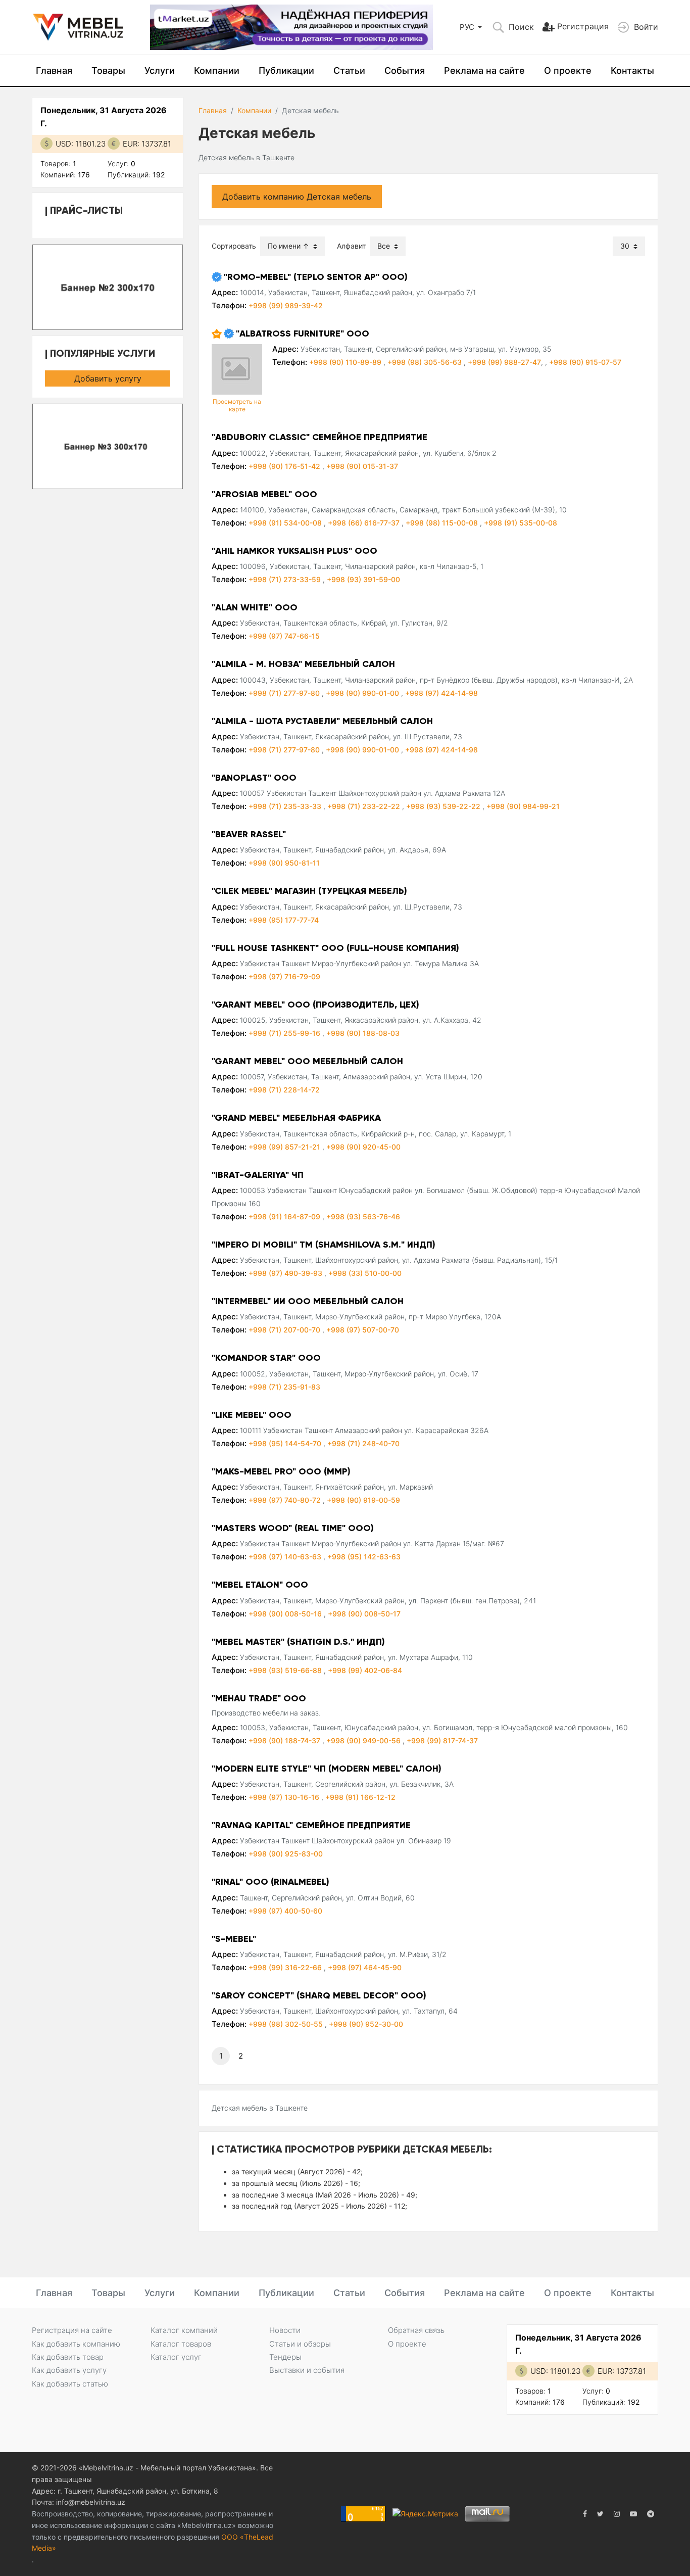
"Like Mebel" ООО (252, 1415)
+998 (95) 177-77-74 (284, 920)
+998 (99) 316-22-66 (286, 1967)
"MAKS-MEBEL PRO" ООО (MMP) (281, 1471)
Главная (54, 70)
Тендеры (285, 2357)
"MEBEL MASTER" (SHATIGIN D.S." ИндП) (298, 1642)
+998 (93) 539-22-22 (444, 806)
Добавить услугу (108, 378)
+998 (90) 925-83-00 (286, 1854)
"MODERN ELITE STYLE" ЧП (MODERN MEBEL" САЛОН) (327, 1769)
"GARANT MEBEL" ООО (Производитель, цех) (315, 1005)
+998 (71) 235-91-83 (284, 1387)
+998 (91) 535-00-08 (521, 523)
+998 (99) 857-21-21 (285, 1147)
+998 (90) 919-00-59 (363, 1500)
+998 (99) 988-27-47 (504, 362)
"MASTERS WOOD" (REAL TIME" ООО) (293, 1528)
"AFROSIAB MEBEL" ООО (264, 494)
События (405, 70)
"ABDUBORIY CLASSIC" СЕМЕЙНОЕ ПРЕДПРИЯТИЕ (319, 437)
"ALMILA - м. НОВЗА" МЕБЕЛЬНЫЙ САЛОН (303, 664)
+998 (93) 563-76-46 (363, 1217)
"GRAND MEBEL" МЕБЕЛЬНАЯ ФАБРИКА (296, 1118)
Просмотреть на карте (237, 405)
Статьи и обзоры (300, 2344)
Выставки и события (307, 2370)
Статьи (349, 70)
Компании (217, 70)
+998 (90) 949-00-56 (364, 1740)
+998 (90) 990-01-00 (363, 693)
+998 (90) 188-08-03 (363, 1033)
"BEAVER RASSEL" (249, 834)
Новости (285, 2330)
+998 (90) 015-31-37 (362, 466)
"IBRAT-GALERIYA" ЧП (258, 1175)
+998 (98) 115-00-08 (443, 523)
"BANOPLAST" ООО (254, 778)
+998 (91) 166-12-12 (360, 1797)
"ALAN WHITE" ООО (255, 607)
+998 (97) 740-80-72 (286, 1500)
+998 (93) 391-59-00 (363, 579)
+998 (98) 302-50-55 (287, 2024)
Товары (108, 70)
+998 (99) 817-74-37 (442, 1740)
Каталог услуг (176, 2357)
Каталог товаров (181, 2344)
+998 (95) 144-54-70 (286, 1443)
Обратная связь (416, 2330)
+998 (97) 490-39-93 (286, 1273)
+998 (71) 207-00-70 (285, 1330)
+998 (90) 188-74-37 (285, 1740)
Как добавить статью (70, 2384)
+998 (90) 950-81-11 (284, 863)
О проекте (568, 70)
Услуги (160, 70)
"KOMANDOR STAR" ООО (266, 1358)
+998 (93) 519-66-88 (286, 1670)
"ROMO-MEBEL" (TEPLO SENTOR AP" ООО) (316, 277)
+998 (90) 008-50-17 (364, 1614)
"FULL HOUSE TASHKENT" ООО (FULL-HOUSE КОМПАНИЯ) (335, 948)
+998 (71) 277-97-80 (285, 693)
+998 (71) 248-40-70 (363, 1443)
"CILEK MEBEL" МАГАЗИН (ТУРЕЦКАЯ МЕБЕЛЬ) (309, 891)
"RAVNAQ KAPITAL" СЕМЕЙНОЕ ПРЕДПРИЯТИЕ (311, 1825)
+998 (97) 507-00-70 (363, 1330)
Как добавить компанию (76, 2344)
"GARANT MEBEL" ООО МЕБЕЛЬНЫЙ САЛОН (307, 1061)
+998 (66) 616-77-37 (365, 523)
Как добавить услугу (69, 2370)
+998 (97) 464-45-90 (365, 1967)
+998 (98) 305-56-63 (426, 362)
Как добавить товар (68, 2357)
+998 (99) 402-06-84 (365, 1670)
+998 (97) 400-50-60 (285, 1911)
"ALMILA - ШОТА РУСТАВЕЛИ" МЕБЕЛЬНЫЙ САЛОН (322, 721)
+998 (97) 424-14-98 (441, 693)
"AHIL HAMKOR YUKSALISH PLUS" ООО (294, 551)
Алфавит (351, 246)
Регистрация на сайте (72, 2330)
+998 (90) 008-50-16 (286, 1614)
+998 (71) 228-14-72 (284, 1090)
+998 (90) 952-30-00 (366, 2024)
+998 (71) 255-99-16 (285, 1033)
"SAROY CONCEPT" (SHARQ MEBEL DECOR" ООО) (319, 1995)
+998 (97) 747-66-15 (284, 636)
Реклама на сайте (484, 70)
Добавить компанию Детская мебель (297, 197)
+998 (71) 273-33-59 (286, 579)
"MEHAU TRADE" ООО (259, 1698)
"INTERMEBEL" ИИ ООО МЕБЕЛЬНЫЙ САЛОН (308, 1301)
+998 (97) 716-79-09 (284, 976)
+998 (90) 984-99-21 (523, 806)
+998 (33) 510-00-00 (365, 1273)
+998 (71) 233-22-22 (365, 806)
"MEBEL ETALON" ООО (260, 1585)
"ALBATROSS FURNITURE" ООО (303, 333)
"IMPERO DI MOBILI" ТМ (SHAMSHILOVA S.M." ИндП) (324, 1245)
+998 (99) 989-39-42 (286, 305)
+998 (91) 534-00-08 (286, 523)
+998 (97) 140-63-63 (286, 1557)
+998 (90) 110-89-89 (346, 362)
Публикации (286, 70)
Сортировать (234, 246)
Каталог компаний (184, 2330)
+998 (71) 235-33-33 (286, 806)
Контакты (632, 70)
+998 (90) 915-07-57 (585, 362)
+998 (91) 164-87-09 (285, 1217)
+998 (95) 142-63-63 (364, 1557)
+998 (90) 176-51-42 (285, 466)
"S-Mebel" (234, 1939)
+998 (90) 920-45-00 (363, 1147)
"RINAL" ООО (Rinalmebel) (270, 1882)
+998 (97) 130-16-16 (285, 1797)
